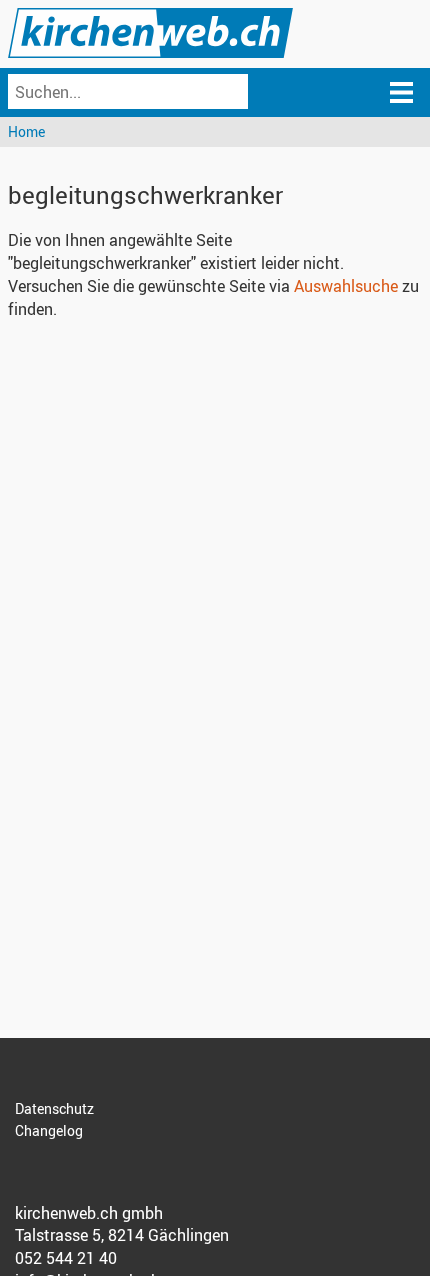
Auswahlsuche (346, 286)
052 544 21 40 (66, 1258)
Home (26, 131)
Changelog (49, 1130)
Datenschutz (54, 1108)
